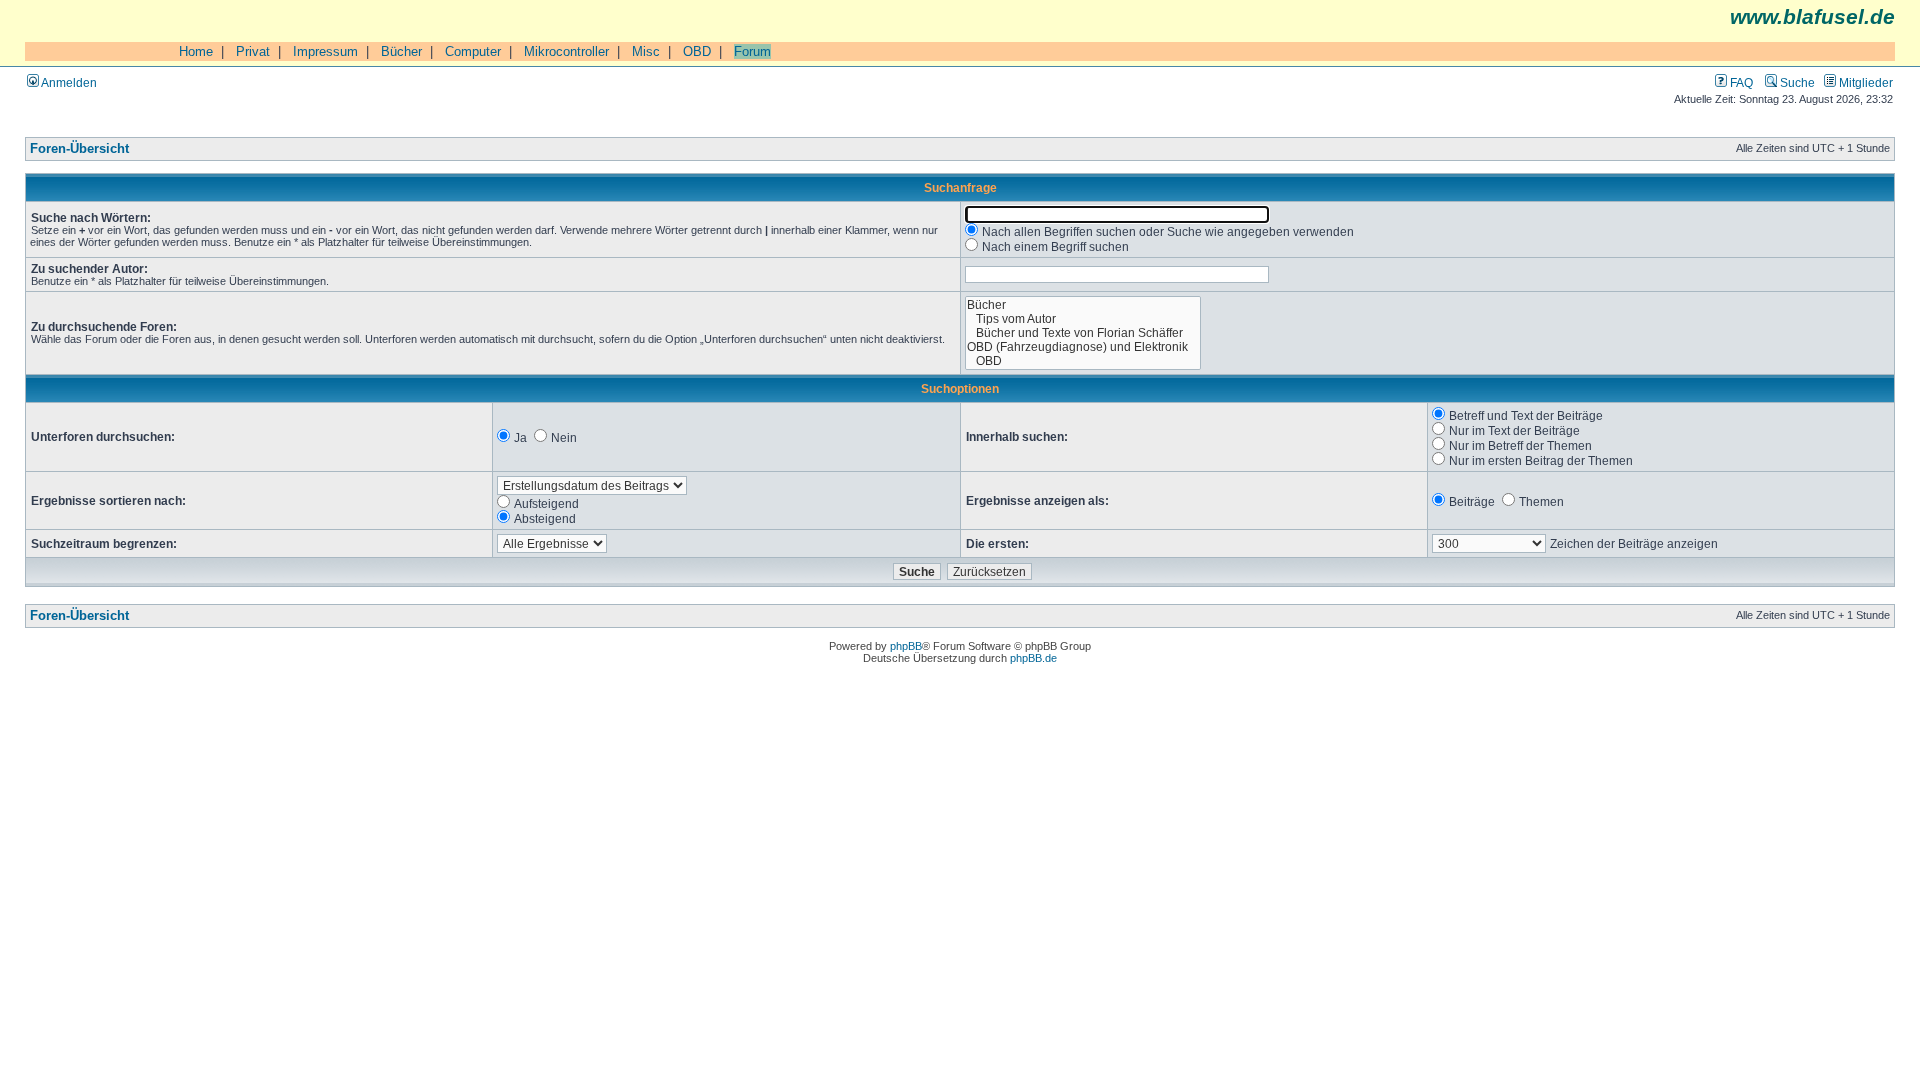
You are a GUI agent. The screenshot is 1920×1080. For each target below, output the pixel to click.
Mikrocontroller (566, 51)
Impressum (325, 51)
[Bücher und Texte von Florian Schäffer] (1083, 333)
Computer (473, 51)
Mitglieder (1864, 82)
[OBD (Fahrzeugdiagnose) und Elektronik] (1083, 347)
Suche (1796, 82)
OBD (697, 51)
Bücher (401, 51)
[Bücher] (1083, 305)
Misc (646, 51)
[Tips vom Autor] (1083, 319)
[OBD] (1083, 361)
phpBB (906, 646)
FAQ (1740, 82)
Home (196, 51)
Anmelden (68, 82)
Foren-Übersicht (79, 149)
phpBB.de (1033, 658)
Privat (253, 51)
